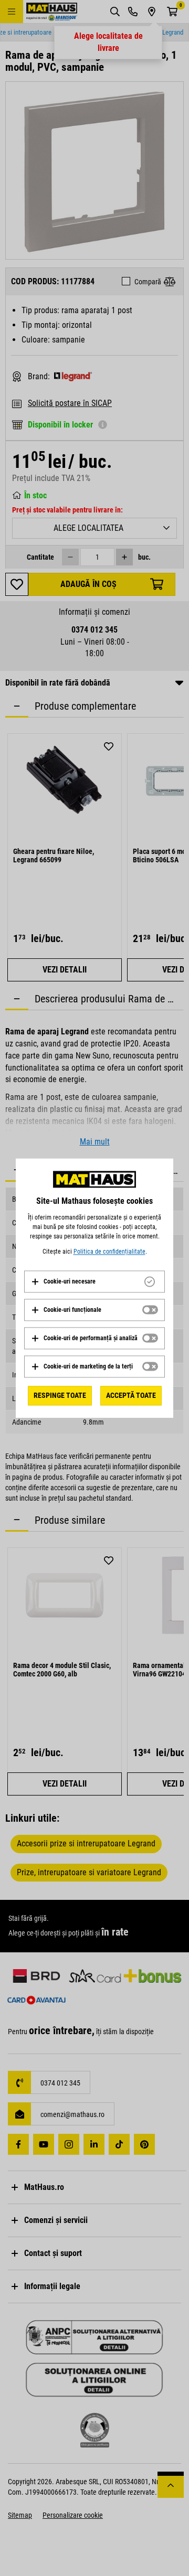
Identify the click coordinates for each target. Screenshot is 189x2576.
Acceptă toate (131, 1395)
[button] (63, 1281)
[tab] (94, 1281)
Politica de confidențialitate (109, 1252)
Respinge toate (60, 1395)
